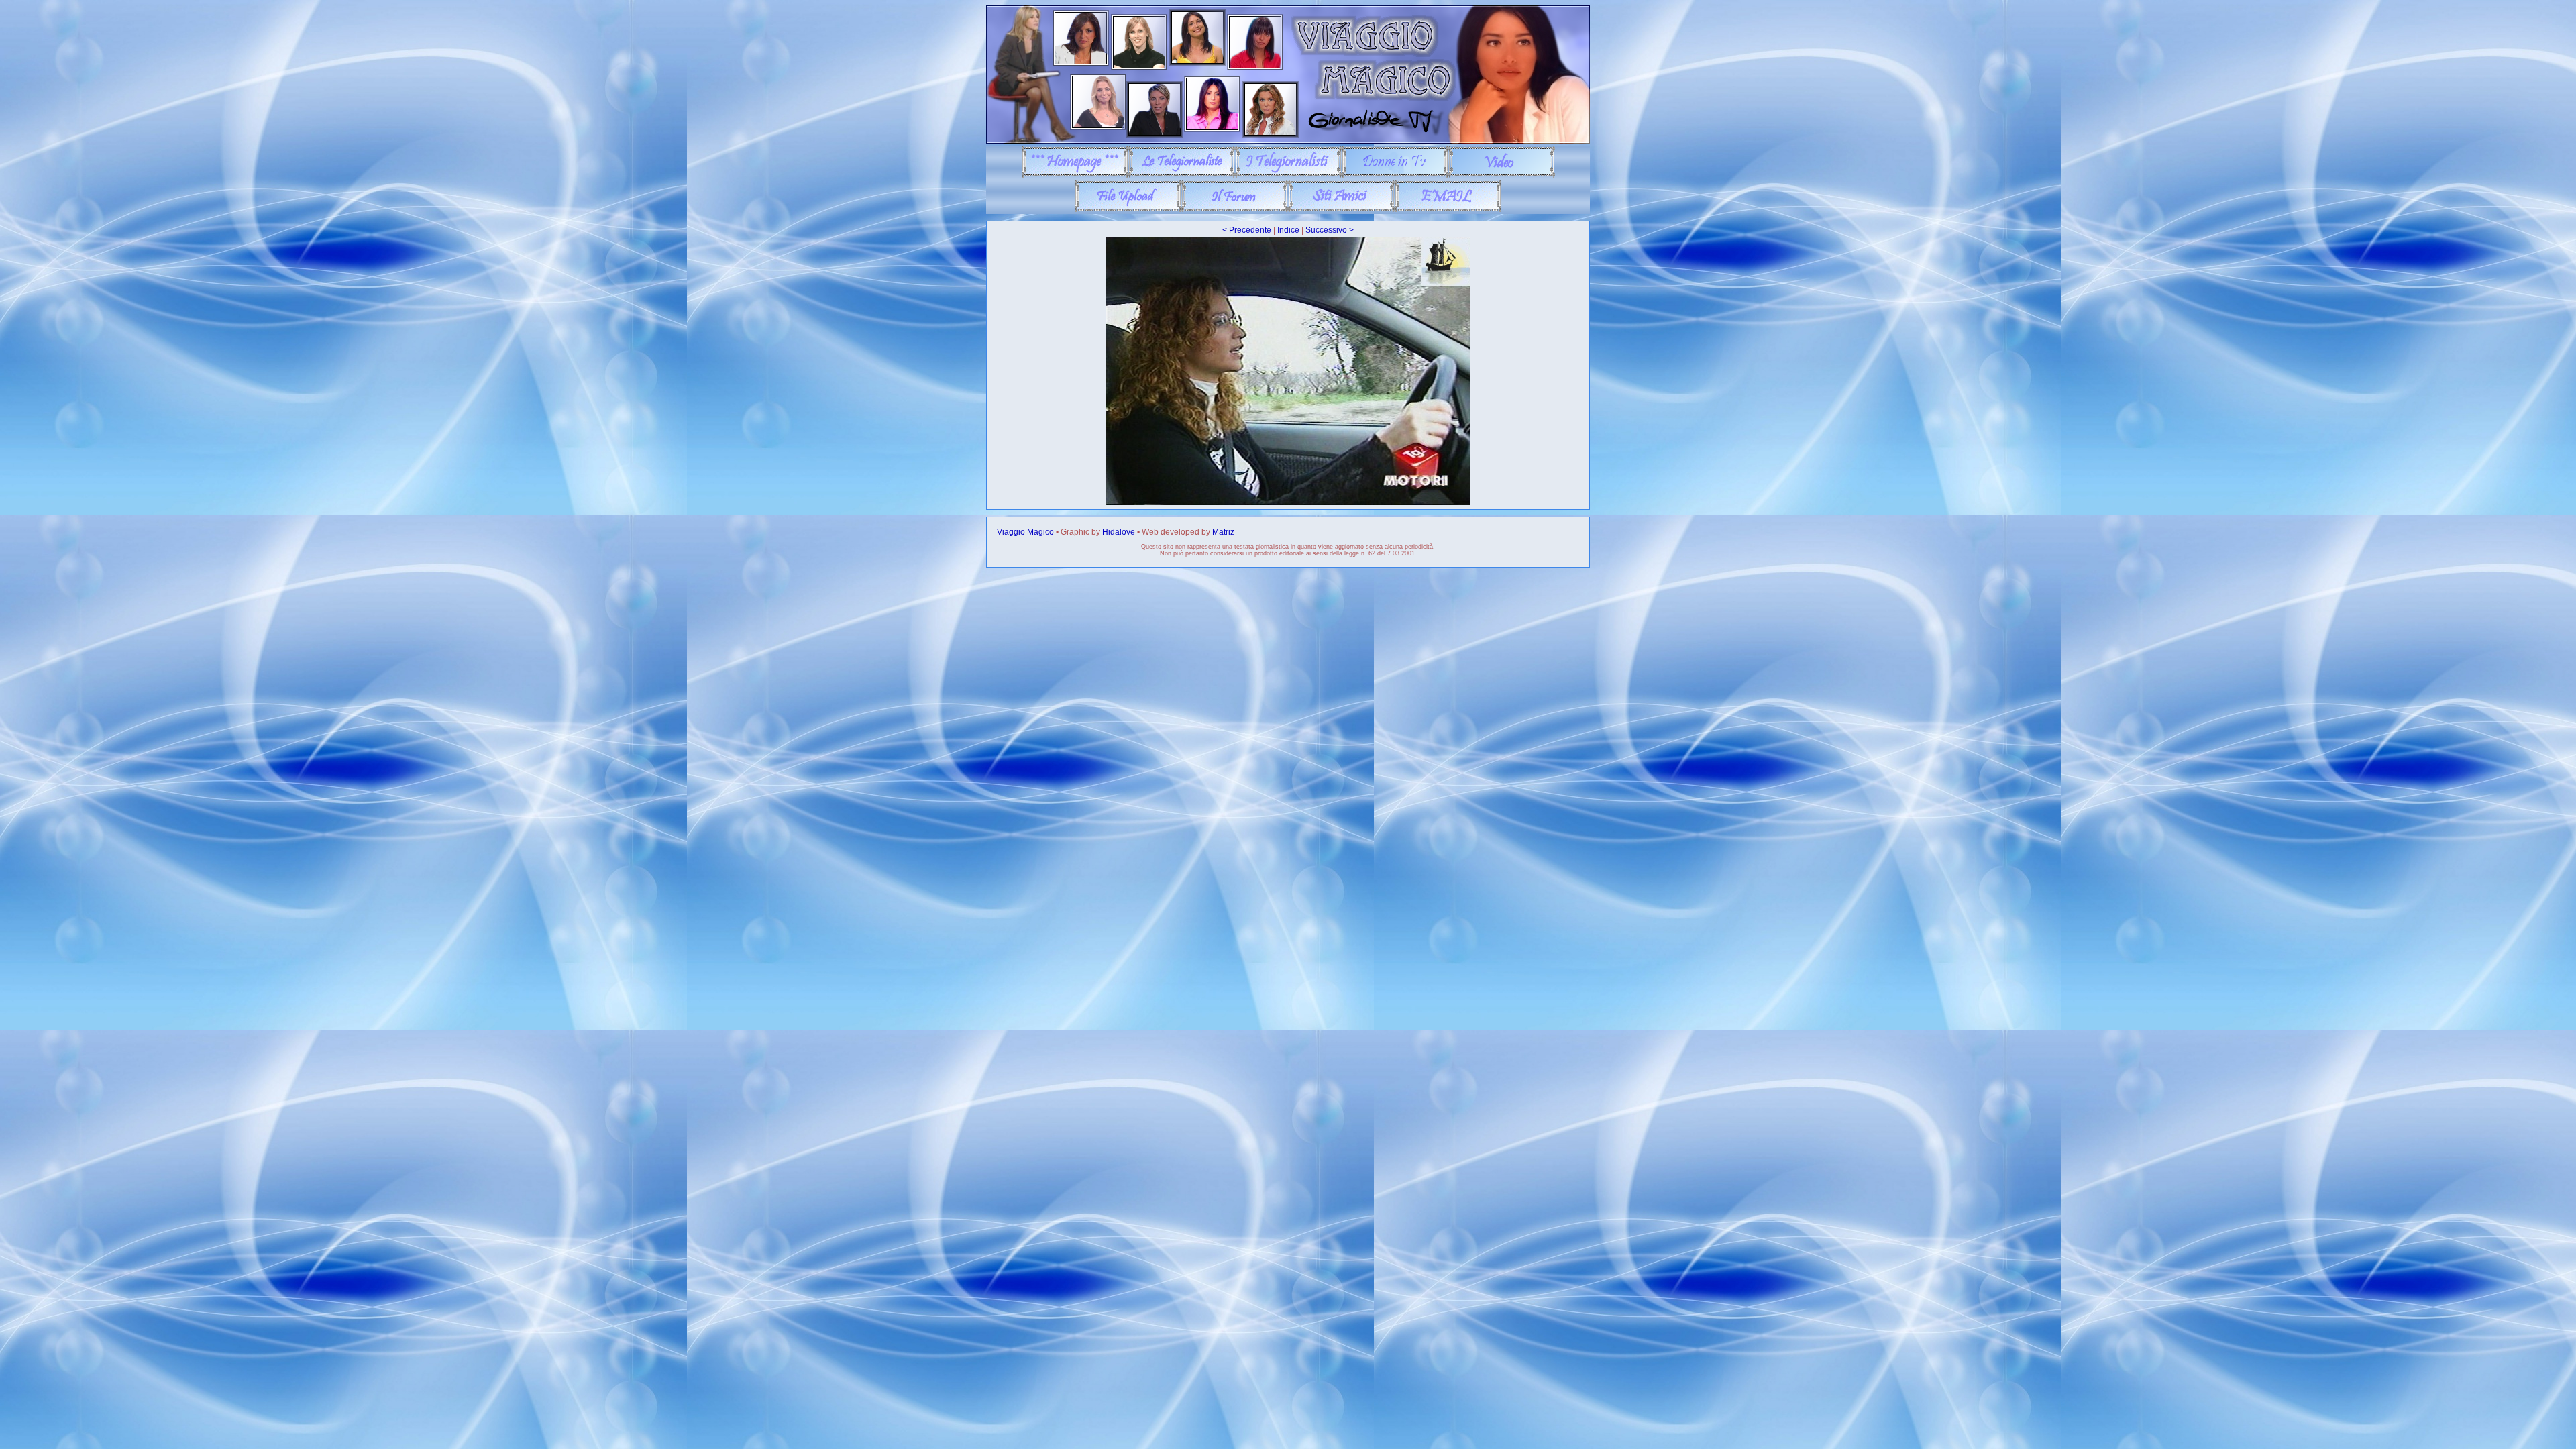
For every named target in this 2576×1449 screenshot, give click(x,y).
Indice (1288, 230)
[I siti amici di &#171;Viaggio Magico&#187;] (1341, 209)
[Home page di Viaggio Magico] (1075, 175)
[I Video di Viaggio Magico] (1502, 175)
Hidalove (1119, 532)
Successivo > (1330, 230)
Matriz (1223, 532)
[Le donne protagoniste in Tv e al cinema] (1395, 175)
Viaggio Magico (1025, 532)
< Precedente (1247, 230)
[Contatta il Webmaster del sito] (1448, 209)
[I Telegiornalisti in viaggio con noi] (1288, 175)
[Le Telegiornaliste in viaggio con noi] (1182, 175)
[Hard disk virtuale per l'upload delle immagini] (1128, 209)
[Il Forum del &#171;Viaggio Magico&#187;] (1235, 209)
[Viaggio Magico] (1288, 141)
